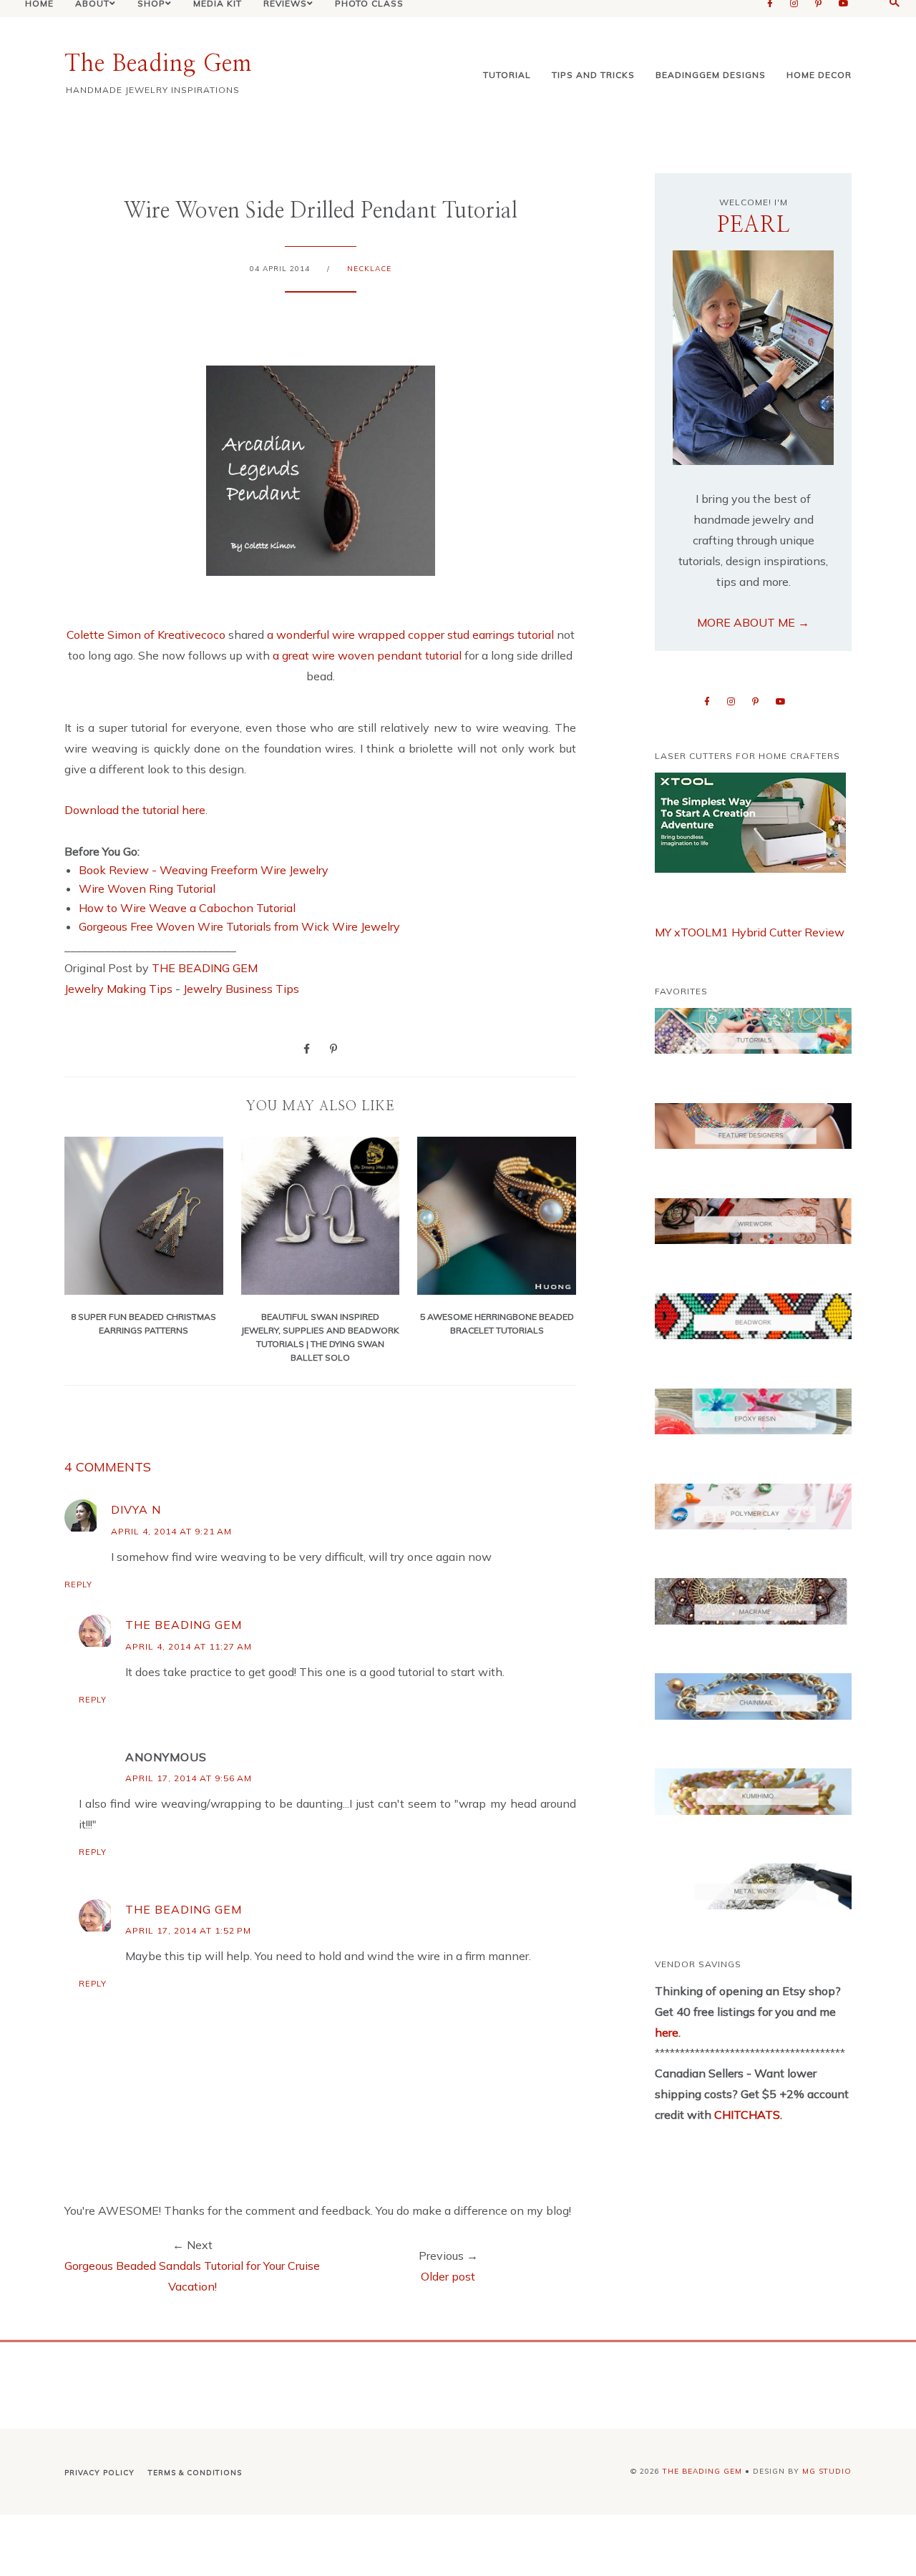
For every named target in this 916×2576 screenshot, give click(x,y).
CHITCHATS (746, 2115)
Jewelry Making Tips (118, 989)
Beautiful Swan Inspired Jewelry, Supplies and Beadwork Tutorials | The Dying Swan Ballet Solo (320, 1337)
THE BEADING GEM (205, 968)
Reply (78, 1585)
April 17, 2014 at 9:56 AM (189, 1778)
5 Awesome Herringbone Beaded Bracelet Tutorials (497, 1323)
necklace (369, 269)
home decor (819, 75)
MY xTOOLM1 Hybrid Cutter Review (750, 932)
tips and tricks (593, 75)
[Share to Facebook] (307, 1048)
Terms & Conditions (195, 2473)
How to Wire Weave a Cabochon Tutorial (187, 908)
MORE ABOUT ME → (753, 622)
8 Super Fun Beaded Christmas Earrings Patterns (143, 1323)
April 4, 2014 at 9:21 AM (171, 1531)
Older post (448, 2276)
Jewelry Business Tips (243, 989)
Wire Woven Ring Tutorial (147, 888)
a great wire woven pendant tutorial (367, 655)
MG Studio (827, 2471)
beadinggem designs (711, 75)
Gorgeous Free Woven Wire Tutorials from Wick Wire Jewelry (239, 926)
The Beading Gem (158, 64)
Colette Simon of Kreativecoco (146, 635)
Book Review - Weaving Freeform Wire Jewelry (204, 870)
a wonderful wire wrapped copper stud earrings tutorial (412, 635)
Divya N (136, 1509)
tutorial (507, 75)
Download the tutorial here (135, 810)
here (667, 2032)
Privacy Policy (99, 2473)
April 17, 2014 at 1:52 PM (188, 1930)
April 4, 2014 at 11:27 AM (189, 1646)
